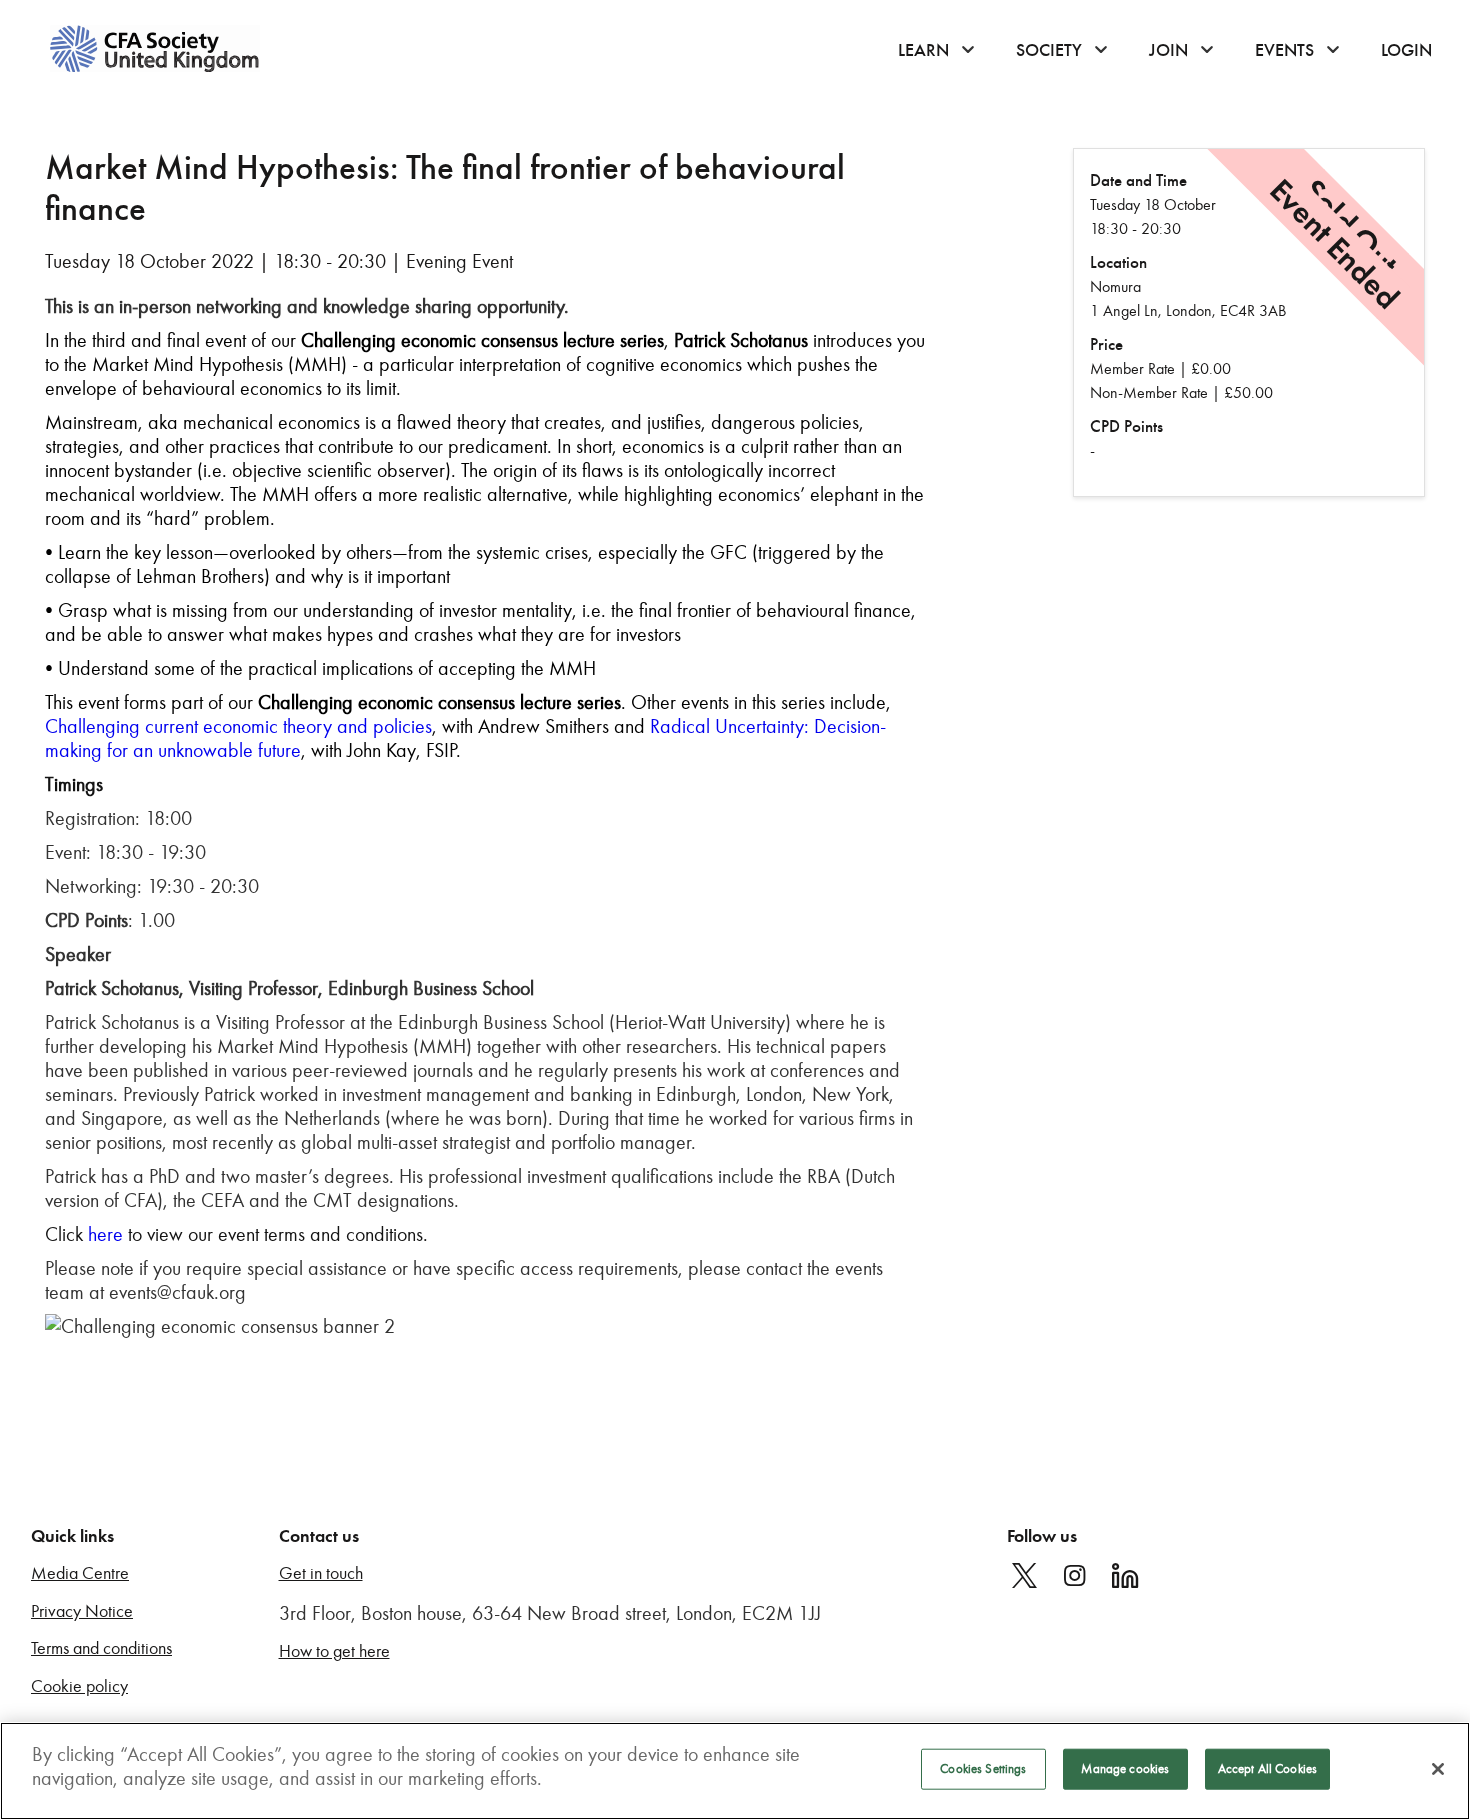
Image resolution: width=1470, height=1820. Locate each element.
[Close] (1438, 1769)
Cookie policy (79, 1686)
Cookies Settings (983, 1769)
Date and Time (1138, 180)
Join (1168, 50)
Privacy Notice (82, 1611)
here (105, 1234)
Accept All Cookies (1267, 1769)
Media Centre (80, 1573)
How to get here (334, 1651)
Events (1284, 50)
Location (1118, 262)
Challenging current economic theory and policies (238, 726)
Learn (923, 50)
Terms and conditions (101, 1648)
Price (1106, 344)
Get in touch (321, 1573)
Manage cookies (1125, 1769)
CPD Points (1126, 426)
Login (1406, 50)
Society (1049, 50)
